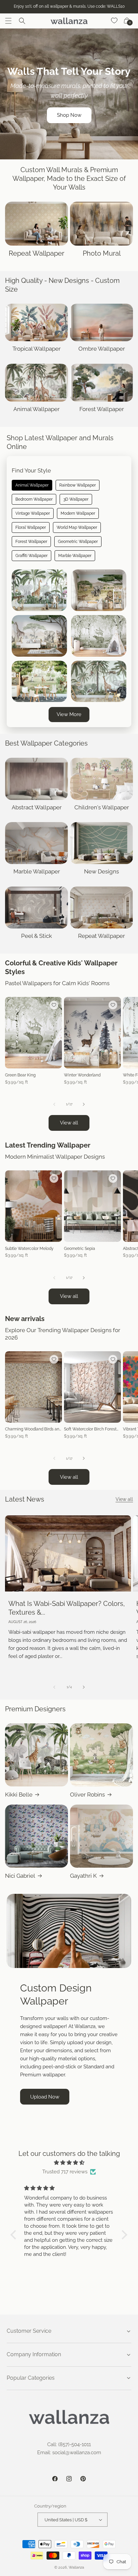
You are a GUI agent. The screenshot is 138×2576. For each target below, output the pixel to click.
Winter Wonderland (82, 1075)
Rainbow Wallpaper (78, 485)
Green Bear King (20, 1075)
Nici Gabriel (20, 1876)
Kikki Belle (19, 1795)
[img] (69, 2163)
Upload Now (45, 2097)
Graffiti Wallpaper (31, 556)
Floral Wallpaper (31, 527)
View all (69, 1123)
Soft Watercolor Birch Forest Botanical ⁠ (90, 1429)
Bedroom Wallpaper (34, 499)
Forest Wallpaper (31, 542)
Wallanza (76, 2567)
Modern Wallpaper (78, 513)
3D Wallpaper (76, 499)
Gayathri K (83, 1876)
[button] (8, 21)
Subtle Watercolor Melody (29, 1249)
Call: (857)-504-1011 (69, 2444)
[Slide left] (54, 1104)
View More (69, 714)
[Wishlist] (115, 21)
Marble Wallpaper (75, 556)
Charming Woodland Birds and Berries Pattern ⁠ (33, 1429)
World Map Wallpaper (77, 527)
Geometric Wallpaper (78, 542)
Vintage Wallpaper (33, 513)
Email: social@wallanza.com (69, 2453)
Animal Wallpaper (32, 485)
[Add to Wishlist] (54, 1005)
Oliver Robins (87, 1795)
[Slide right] (84, 1104)
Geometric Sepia (80, 1249)
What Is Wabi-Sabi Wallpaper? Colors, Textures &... (67, 1608)
